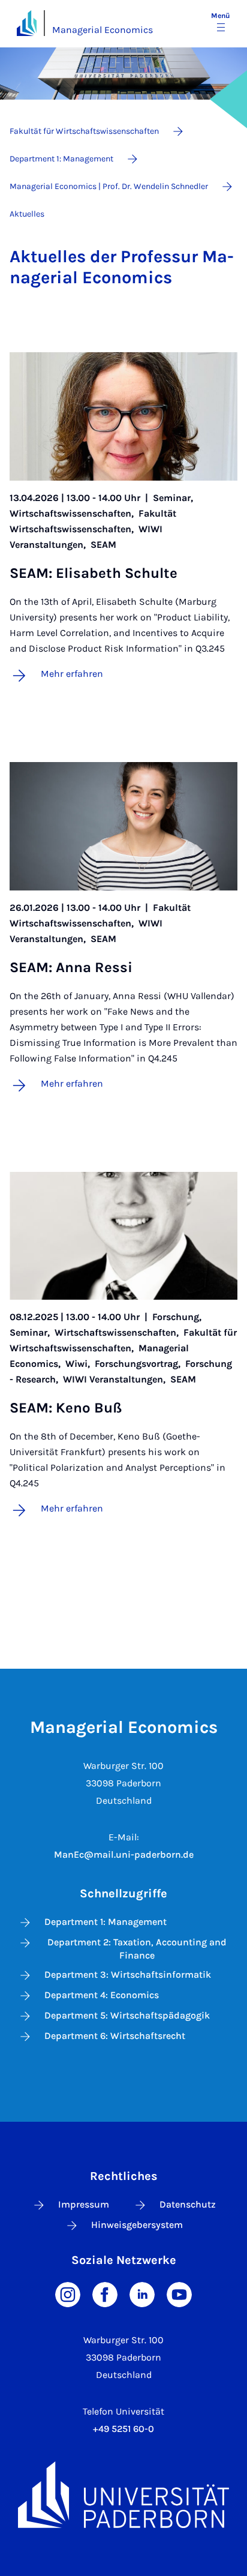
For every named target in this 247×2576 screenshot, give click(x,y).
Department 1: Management (106, 1922)
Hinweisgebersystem (137, 2225)
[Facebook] (105, 2294)
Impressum (84, 2204)
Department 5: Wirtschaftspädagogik (127, 2015)
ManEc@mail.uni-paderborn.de (124, 1854)
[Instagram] (68, 2294)
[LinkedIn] (142, 2294)
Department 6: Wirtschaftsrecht (115, 2036)
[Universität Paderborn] (123, 2494)
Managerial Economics (103, 30)
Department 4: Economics (102, 1995)
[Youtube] (179, 2294)
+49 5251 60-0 (123, 2429)
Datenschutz (188, 2204)
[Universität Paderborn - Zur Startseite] (27, 23)
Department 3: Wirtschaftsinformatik (128, 1974)
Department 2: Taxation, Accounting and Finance (137, 1949)
